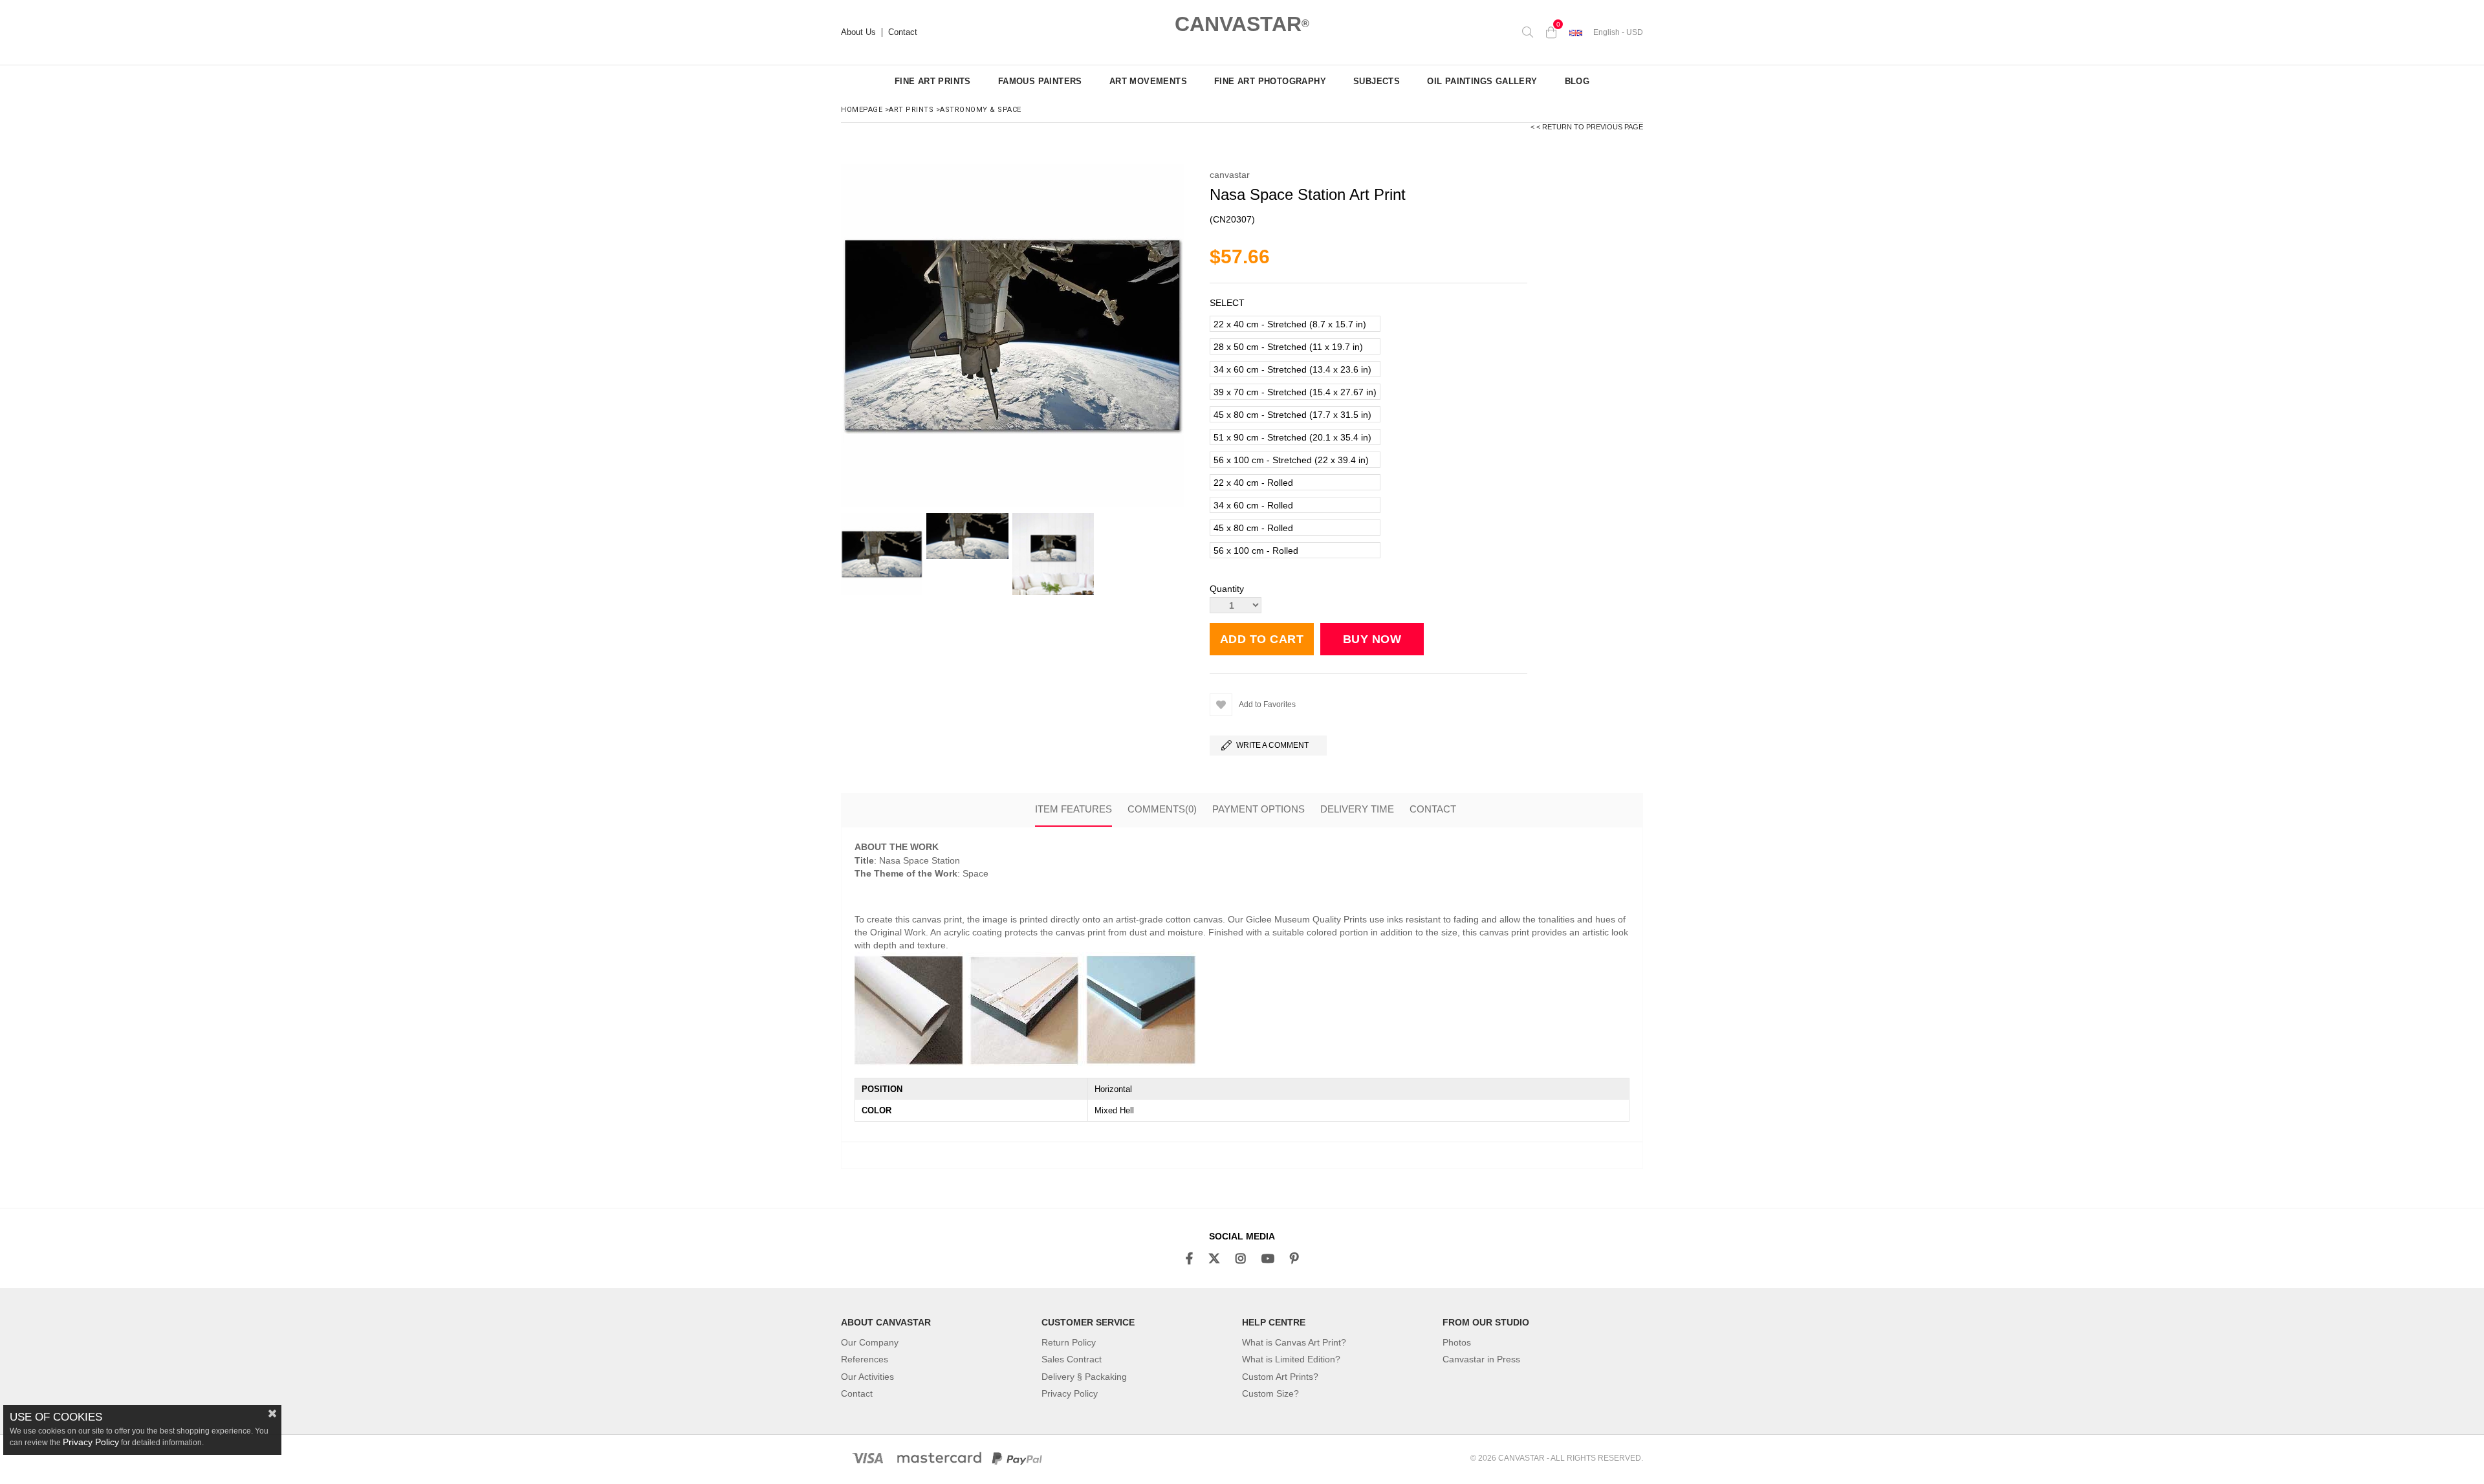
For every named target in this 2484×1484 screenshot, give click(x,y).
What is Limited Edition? (1291, 1359)
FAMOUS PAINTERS (1040, 81)
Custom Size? (1270, 1393)
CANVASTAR (1242, 24)
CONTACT (1433, 809)
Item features (1073, 809)
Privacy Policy (1070, 1393)
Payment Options (1258, 809)
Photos (1457, 1342)
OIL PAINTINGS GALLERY (1482, 81)
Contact (903, 32)
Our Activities (867, 1377)
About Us (858, 32)
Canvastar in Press (1481, 1359)
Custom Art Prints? (1280, 1377)
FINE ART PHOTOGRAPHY (1270, 81)
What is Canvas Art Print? (1294, 1342)
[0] (1551, 32)
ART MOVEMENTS (1148, 81)
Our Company (870, 1342)
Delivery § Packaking (1084, 1377)
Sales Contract (1072, 1359)
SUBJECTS (1377, 81)
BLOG (1577, 81)
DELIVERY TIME (1357, 809)
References (865, 1359)
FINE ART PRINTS (933, 81)
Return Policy (1069, 1342)
